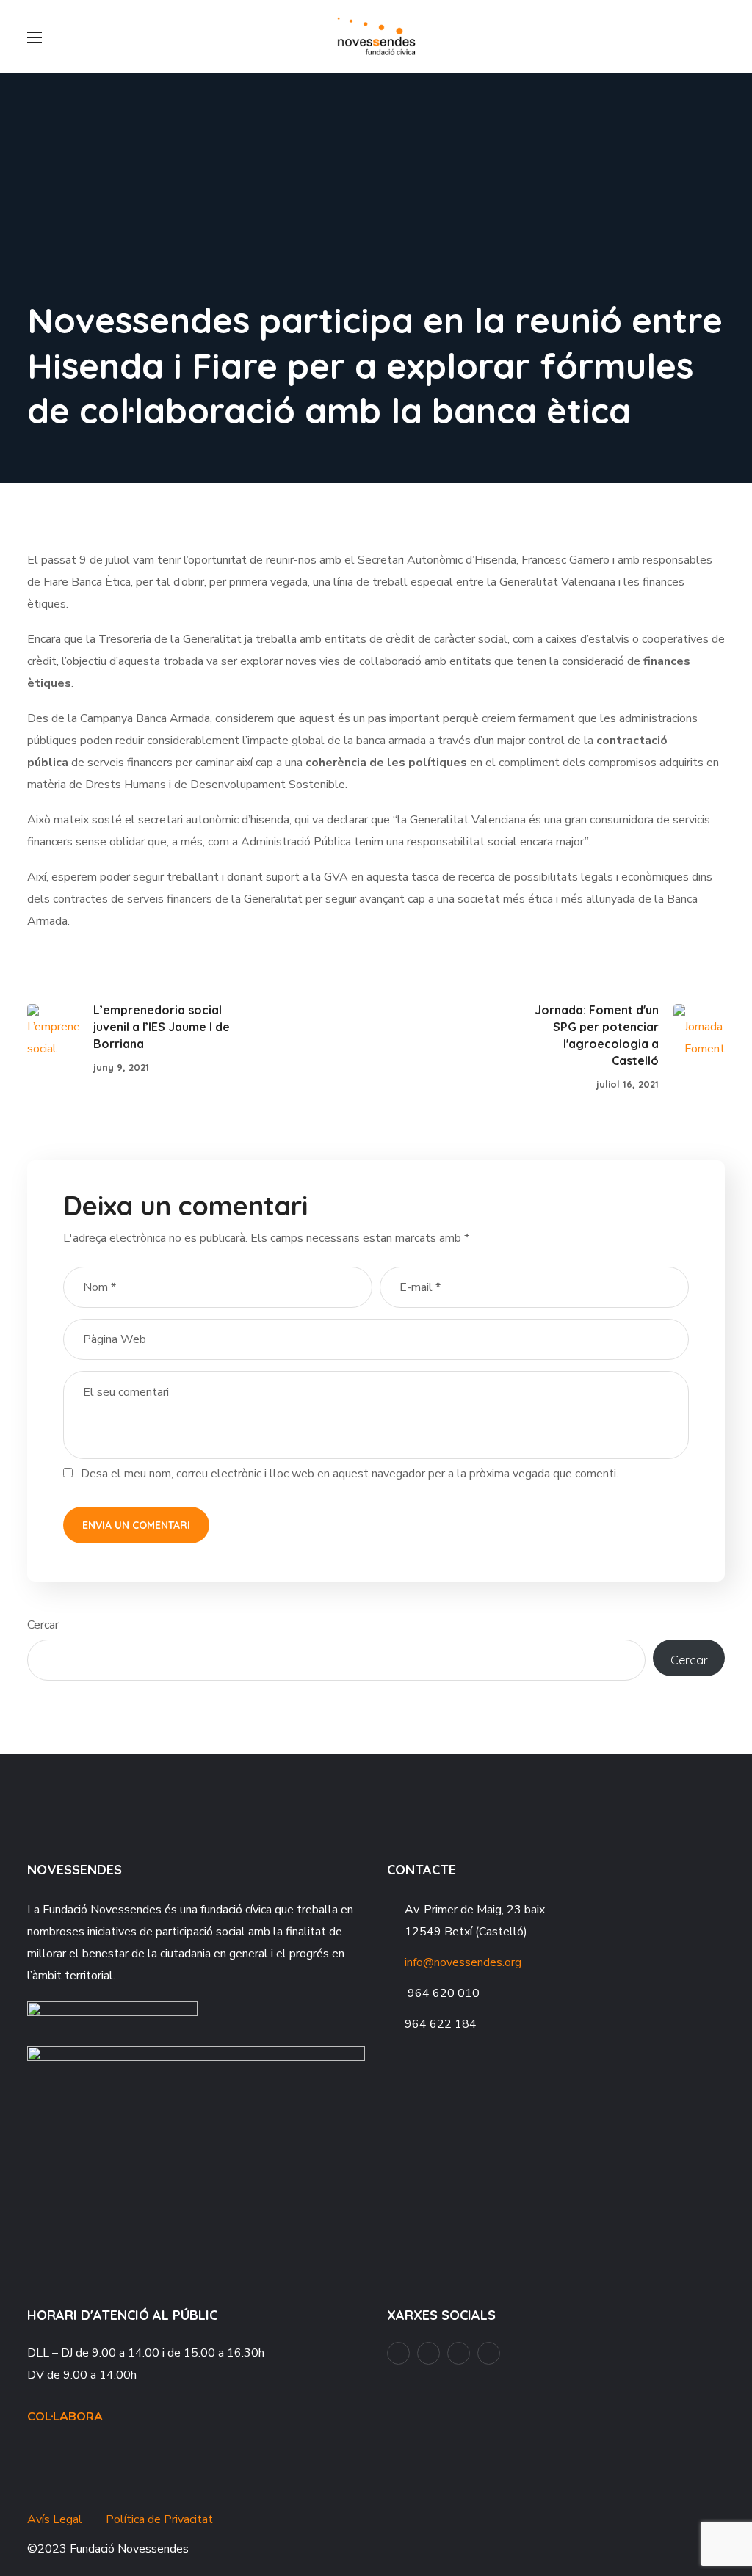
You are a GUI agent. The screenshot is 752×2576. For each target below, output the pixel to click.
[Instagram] (459, 2353)
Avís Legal (55, 2519)
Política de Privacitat (159, 2519)
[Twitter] (489, 2353)
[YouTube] (429, 2353)
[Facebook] (398, 2353)
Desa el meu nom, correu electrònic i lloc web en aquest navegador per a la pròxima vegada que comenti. (350, 1474)
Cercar (43, 1625)
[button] (719, 37)
